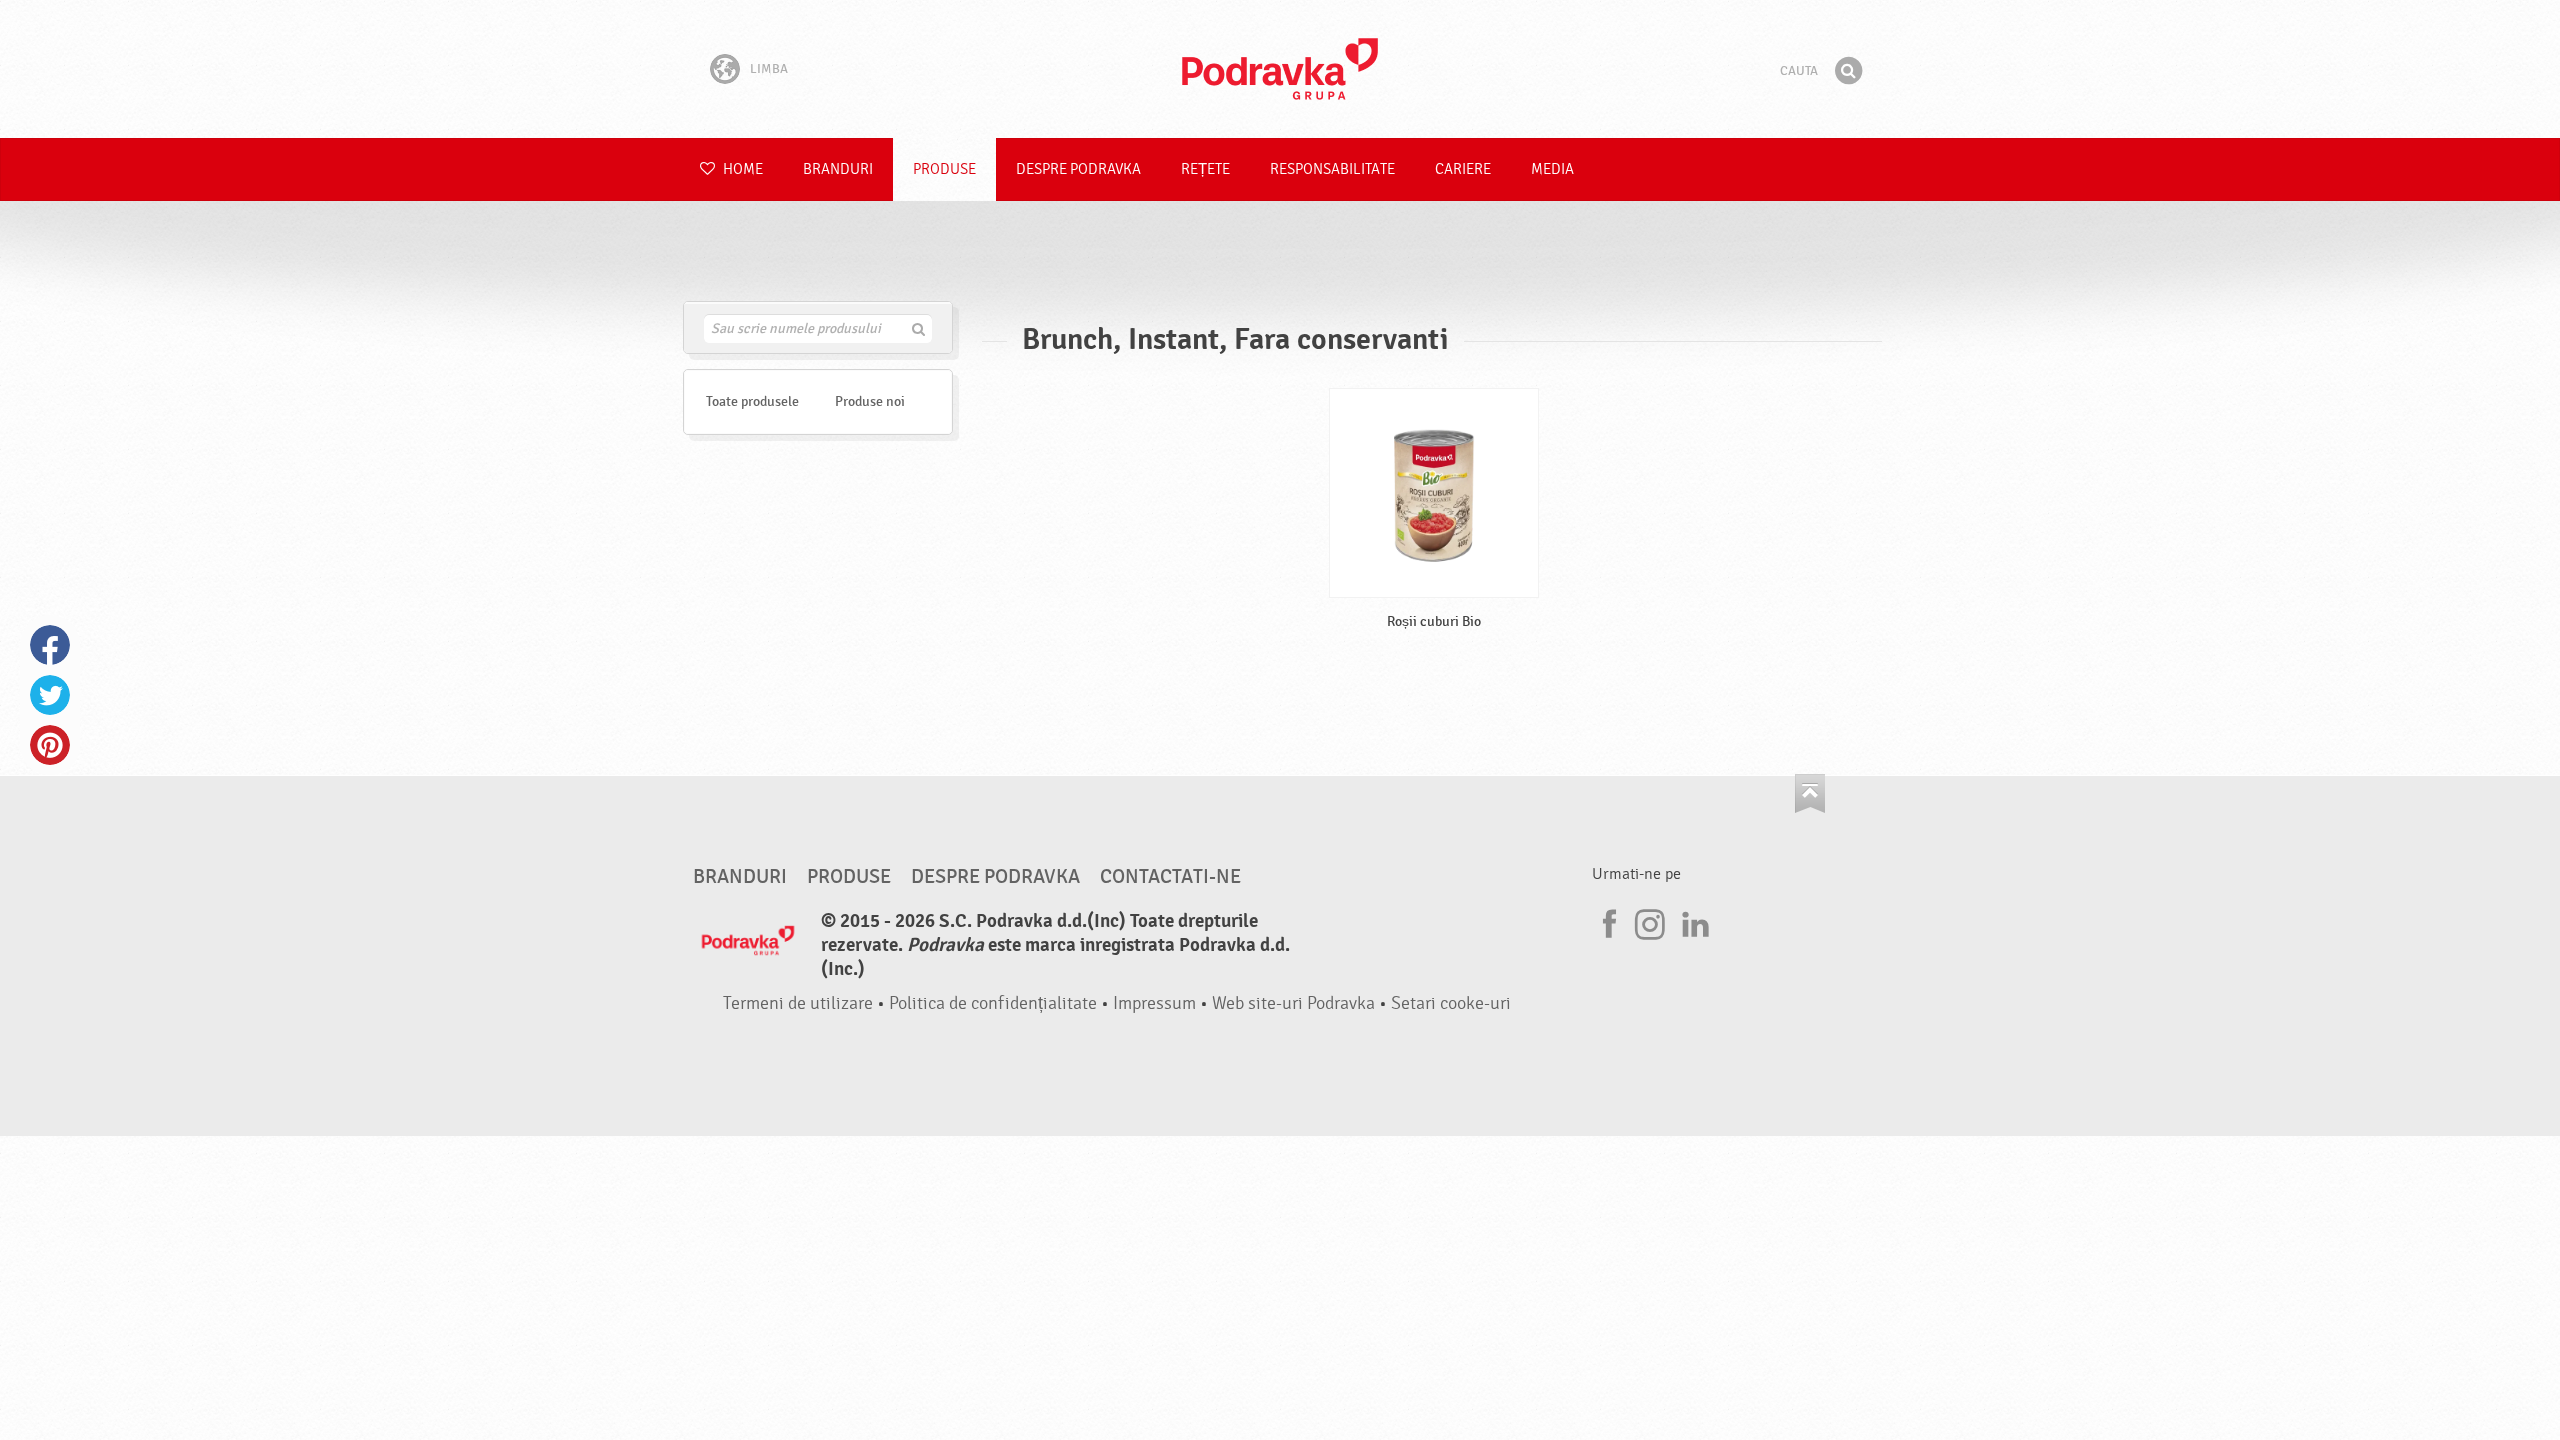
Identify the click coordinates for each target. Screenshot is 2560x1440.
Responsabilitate (1332, 169)
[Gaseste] (1848, 71)
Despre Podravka (1078, 169)
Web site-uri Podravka (1293, 1003)
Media (1552, 169)
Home (741, 169)
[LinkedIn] (1693, 921)
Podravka (1280, 69)
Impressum (1154, 1003)
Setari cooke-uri (1451, 1003)
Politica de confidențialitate (993, 1003)
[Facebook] (1607, 921)
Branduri (838, 169)
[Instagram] (1650, 921)
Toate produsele (752, 401)
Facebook (50, 645)
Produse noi (870, 401)
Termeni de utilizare (798, 1003)
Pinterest (50, 745)
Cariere (1463, 169)
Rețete (1205, 169)
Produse (944, 169)
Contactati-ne (1170, 877)
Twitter (50, 695)
